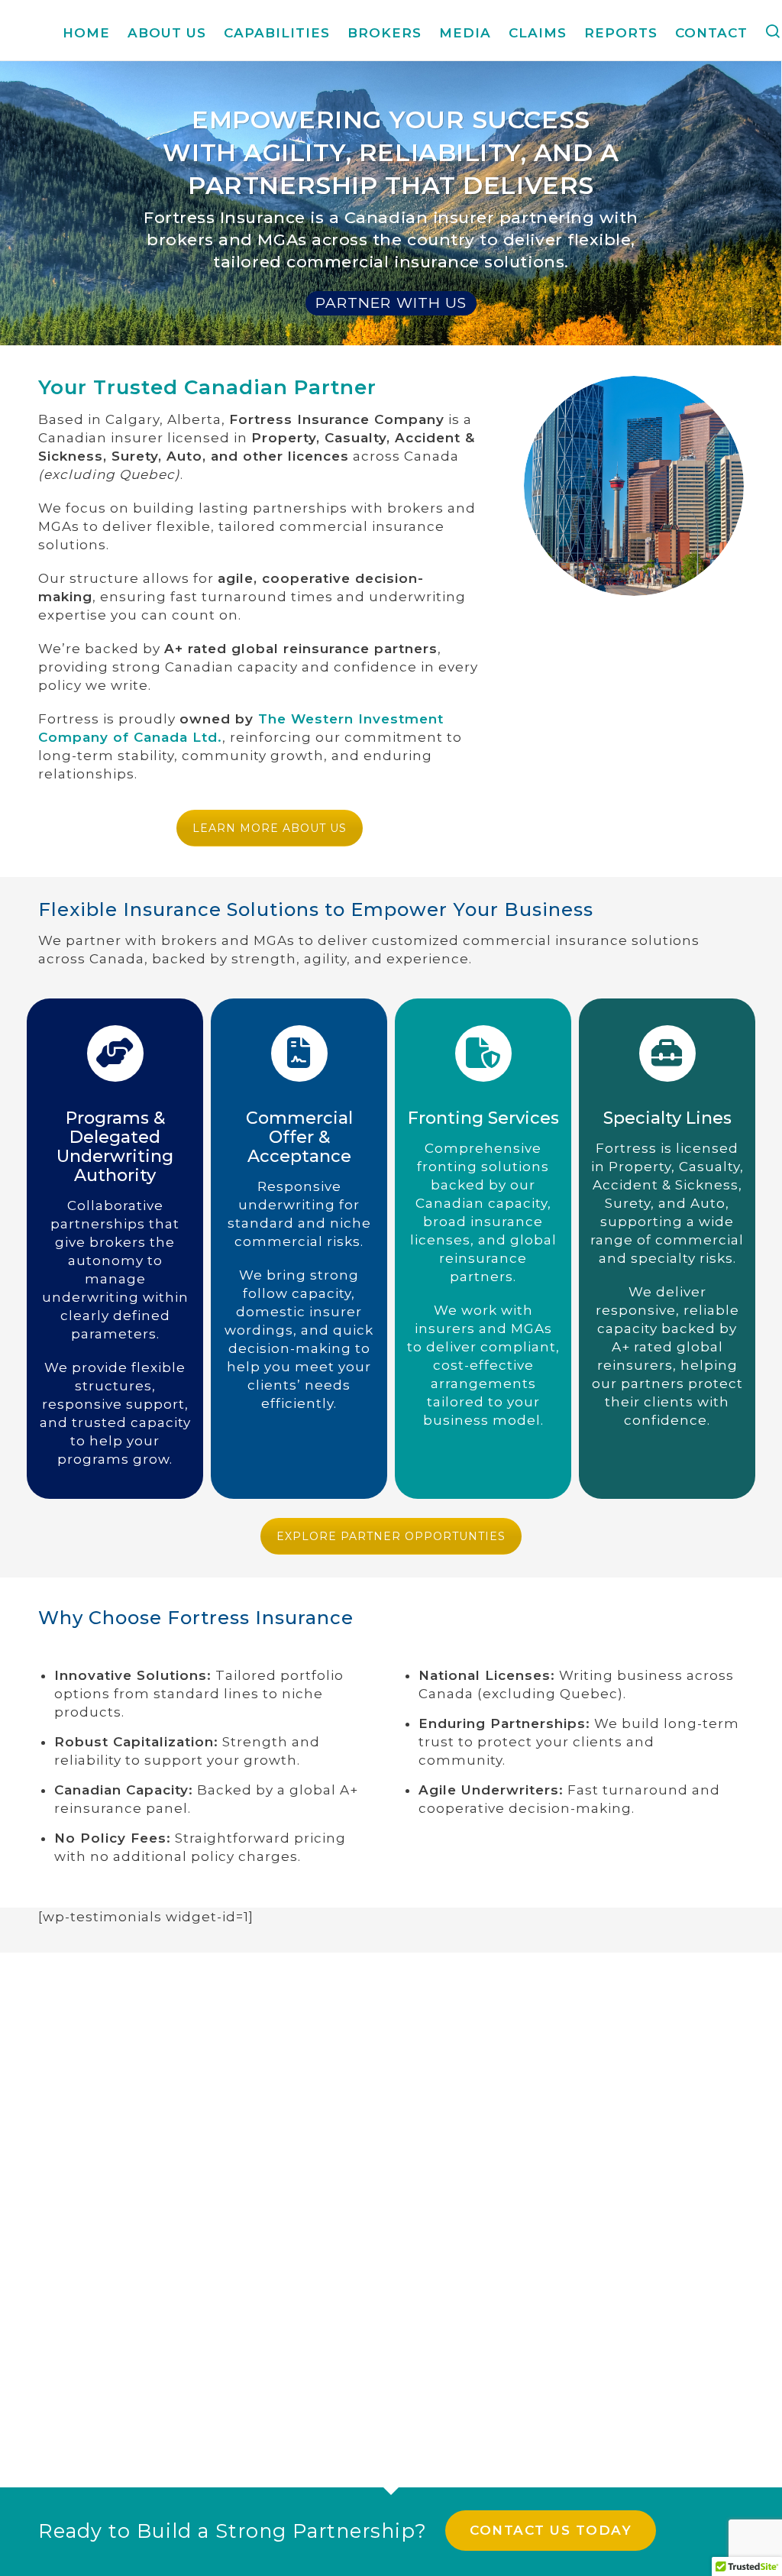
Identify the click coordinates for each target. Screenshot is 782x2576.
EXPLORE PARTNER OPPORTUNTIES (391, 1536)
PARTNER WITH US (391, 303)
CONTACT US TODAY (551, 2530)
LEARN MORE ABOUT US (270, 828)
